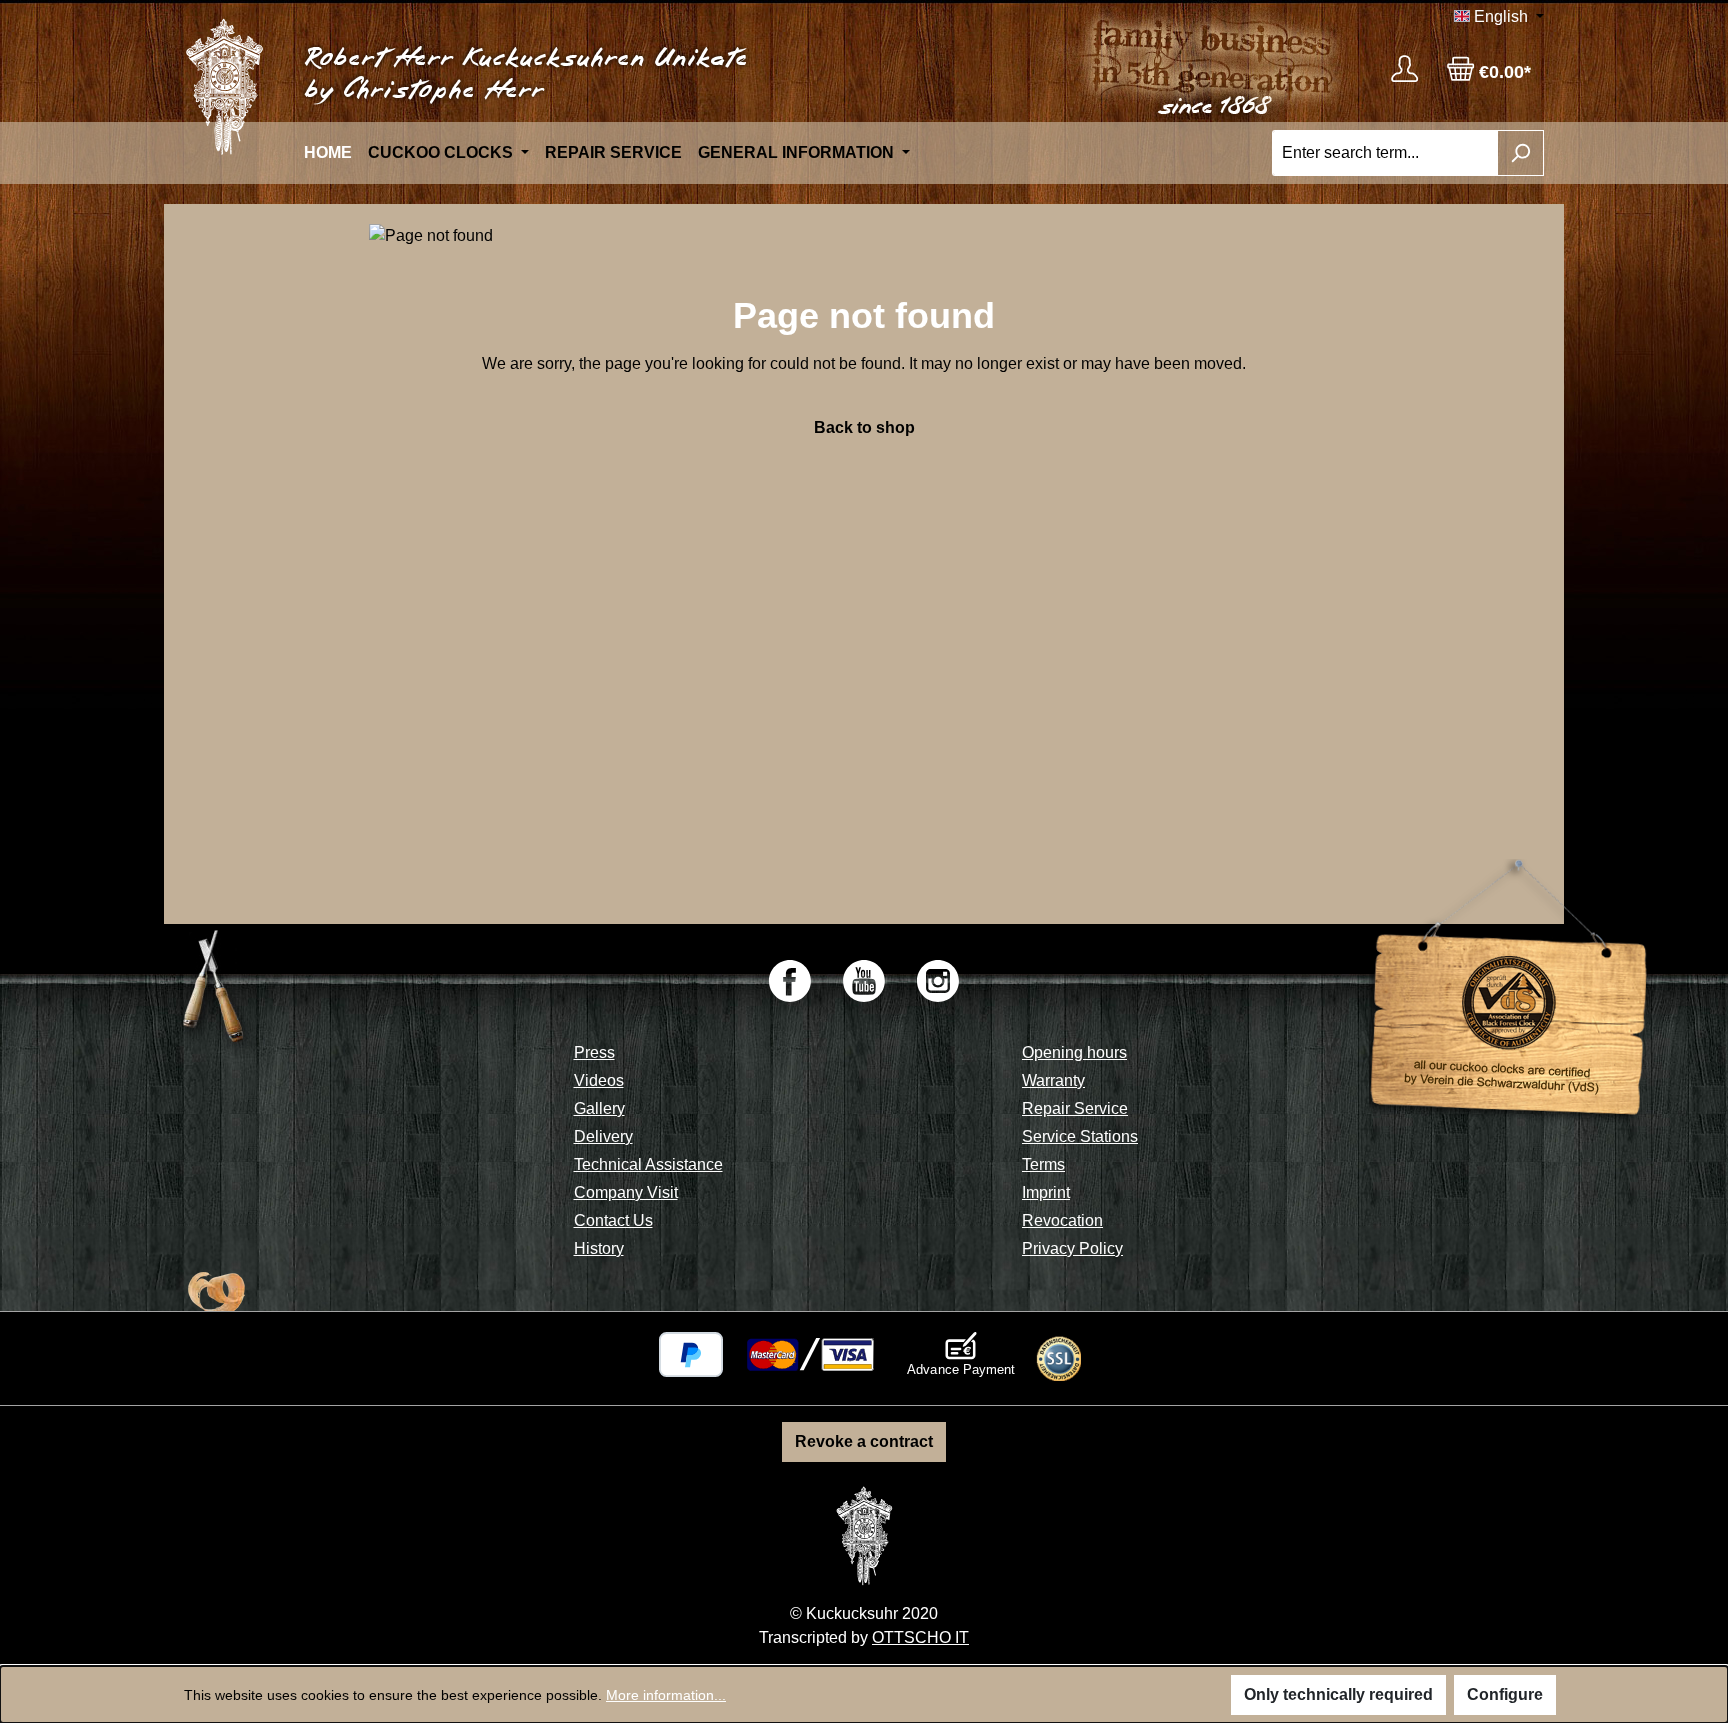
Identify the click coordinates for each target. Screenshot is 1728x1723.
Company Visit (626, 1192)
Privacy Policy (1072, 1248)
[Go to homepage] (224, 86)
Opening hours (1074, 1052)
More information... (666, 1695)
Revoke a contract (864, 1441)
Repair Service (1075, 1108)
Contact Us (613, 1220)
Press (594, 1052)
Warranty (1053, 1080)
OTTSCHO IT (920, 1637)
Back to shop (864, 427)
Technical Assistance (648, 1164)
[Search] (1520, 153)
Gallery (599, 1108)
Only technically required (1338, 1694)
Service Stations (1080, 1136)
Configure (1505, 1694)
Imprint (1046, 1192)
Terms (1043, 1164)
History (599, 1248)
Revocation (1062, 1220)
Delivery (603, 1136)
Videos (599, 1080)
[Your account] (1404, 68)
